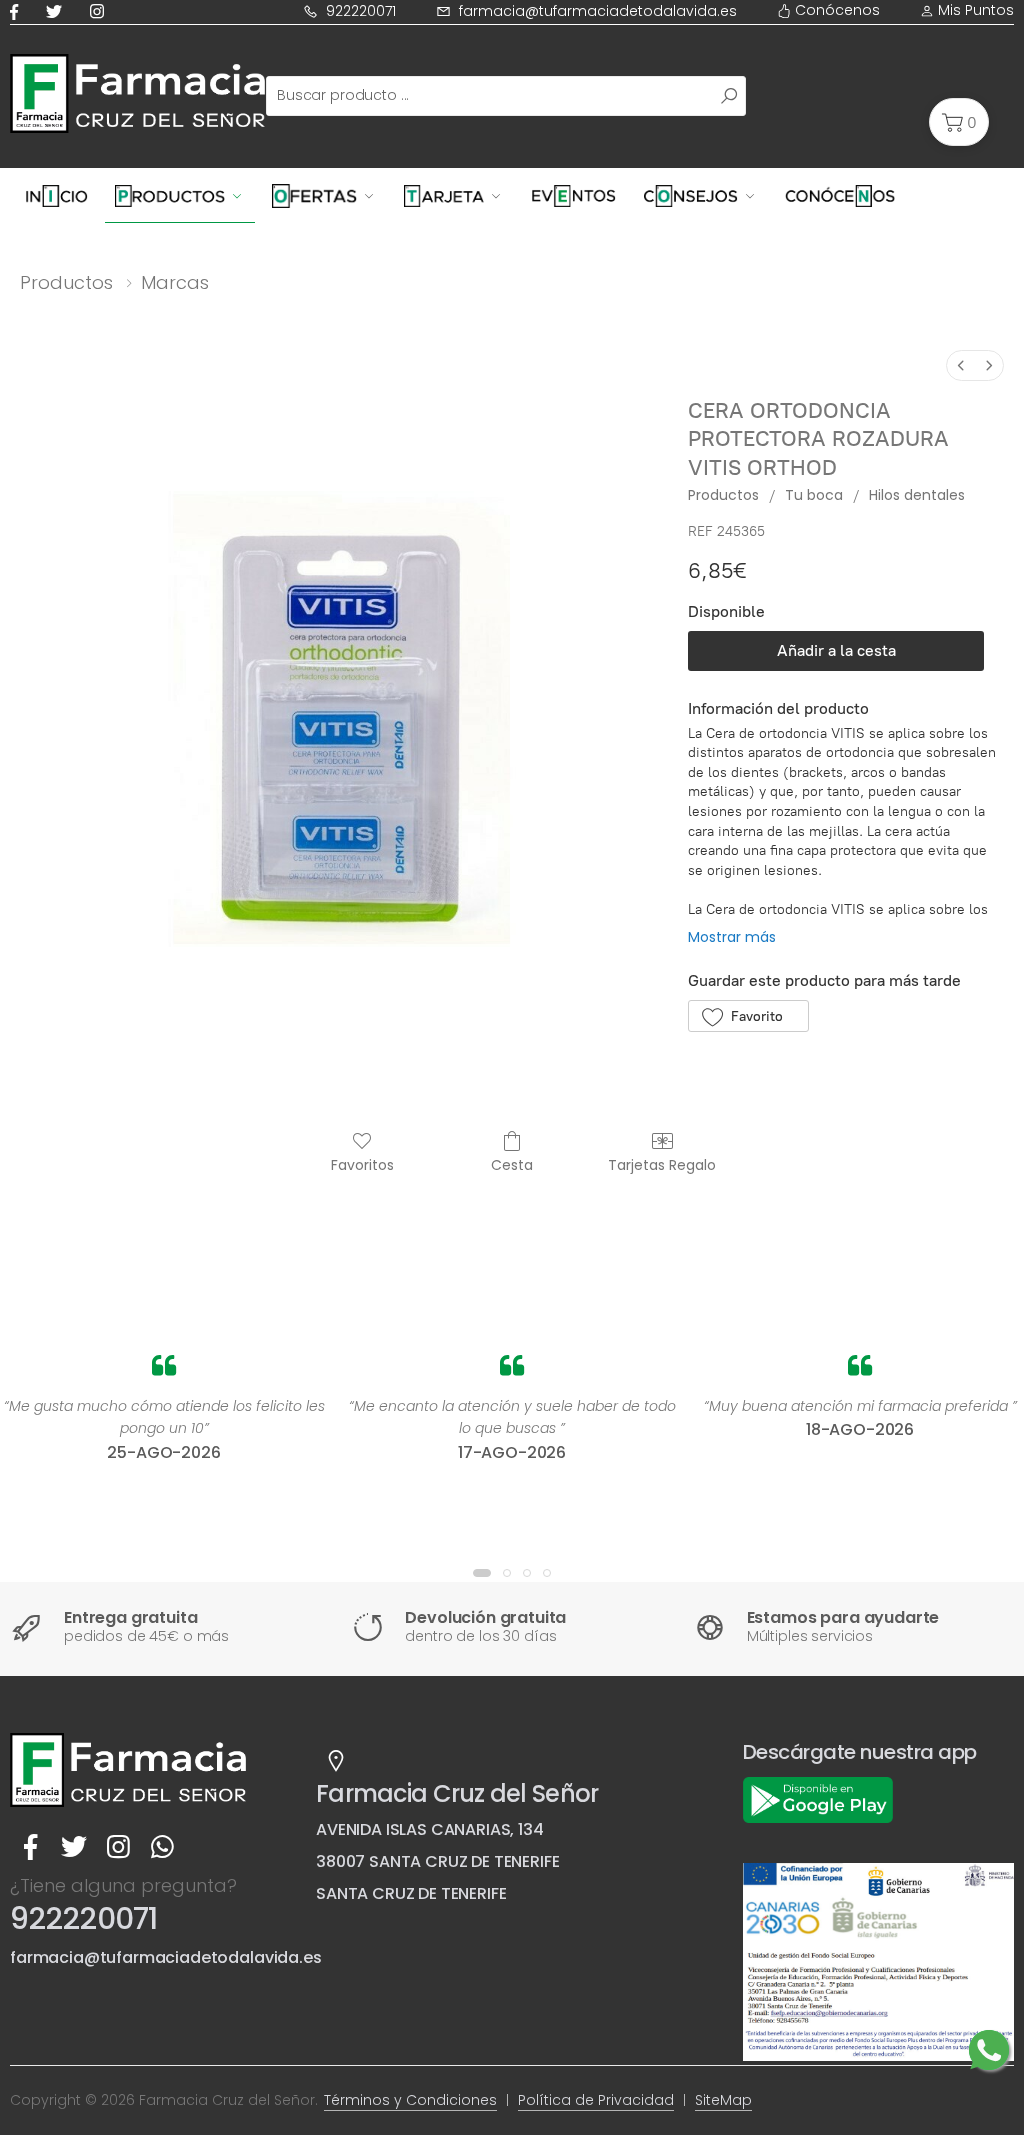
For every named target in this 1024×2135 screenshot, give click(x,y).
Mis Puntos (974, 10)
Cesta (512, 1164)
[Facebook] (18, 11)
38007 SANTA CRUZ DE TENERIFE (438, 1861)
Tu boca (814, 495)
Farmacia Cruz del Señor (457, 1793)
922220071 (361, 11)
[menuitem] (961, 365)
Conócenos (835, 10)
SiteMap (723, 2100)
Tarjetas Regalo (662, 1164)
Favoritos (362, 1164)
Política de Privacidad (596, 2100)
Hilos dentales (917, 495)
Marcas (175, 282)
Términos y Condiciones (410, 2100)
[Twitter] (58, 11)
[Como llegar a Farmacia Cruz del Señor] (336, 1761)
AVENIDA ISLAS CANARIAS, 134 (430, 1829)
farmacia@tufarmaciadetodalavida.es (598, 11)
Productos (66, 282)
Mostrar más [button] (732, 937)
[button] (959, 122)
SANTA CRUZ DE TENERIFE (411, 1893)
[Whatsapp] (162, 1847)
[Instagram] (101, 11)
